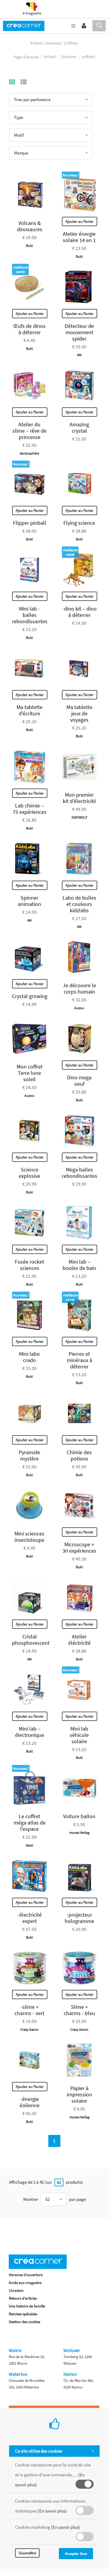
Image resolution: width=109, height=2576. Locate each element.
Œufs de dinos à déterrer (29, 329)
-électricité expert (30, 1918)
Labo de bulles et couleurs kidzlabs (79, 904)
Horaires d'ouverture (26, 2275)
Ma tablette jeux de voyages (79, 713)
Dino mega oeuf (79, 1081)
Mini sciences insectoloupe (29, 1537)
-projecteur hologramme (79, 1918)
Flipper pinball (30, 523)
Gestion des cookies (24, 2322)
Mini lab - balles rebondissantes (30, 615)
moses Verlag (79, 1832)
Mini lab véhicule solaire (79, 1735)
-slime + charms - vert (29, 2010)
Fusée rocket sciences (29, 1265)
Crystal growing (30, 996)
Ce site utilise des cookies (39, 2451)
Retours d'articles (23, 2298)
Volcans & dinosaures (30, 226)
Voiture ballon (79, 1816)
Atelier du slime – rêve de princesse (29, 431)
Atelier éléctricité (79, 1640)
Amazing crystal (79, 428)
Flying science (79, 523)
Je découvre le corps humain (79, 988)
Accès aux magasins (25, 2283)
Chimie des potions (79, 1455)
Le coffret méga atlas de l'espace (30, 1823)
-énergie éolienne (30, 2102)
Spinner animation (29, 901)
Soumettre (27, 2553)
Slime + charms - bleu (79, 2010)
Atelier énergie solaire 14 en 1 (79, 237)
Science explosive (29, 1173)
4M (79, 355)
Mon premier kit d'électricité (79, 798)
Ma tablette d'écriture (30, 710)
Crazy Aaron (29, 2029)
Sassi (29, 1845)
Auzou (79, 1008)
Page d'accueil (26, 57)
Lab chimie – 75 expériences (30, 809)
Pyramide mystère (29, 1455)
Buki (29, 246)
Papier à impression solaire (79, 2094)
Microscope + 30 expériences (79, 1548)
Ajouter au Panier (80, 221)
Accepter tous (76, 2554)
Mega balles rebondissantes (80, 1173)
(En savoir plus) (52, 2511)
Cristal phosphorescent (31, 1640)
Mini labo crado (29, 1357)
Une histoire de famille (27, 2306)
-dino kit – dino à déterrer (79, 612)
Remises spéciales (23, 2314)
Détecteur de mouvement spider (79, 332)
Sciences (69, 57)
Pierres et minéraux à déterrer (79, 1360)
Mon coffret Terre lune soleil (30, 1073)
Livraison (16, 2290)
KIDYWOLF (79, 817)
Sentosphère (29, 453)
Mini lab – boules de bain (79, 1265)
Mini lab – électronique (30, 1732)
